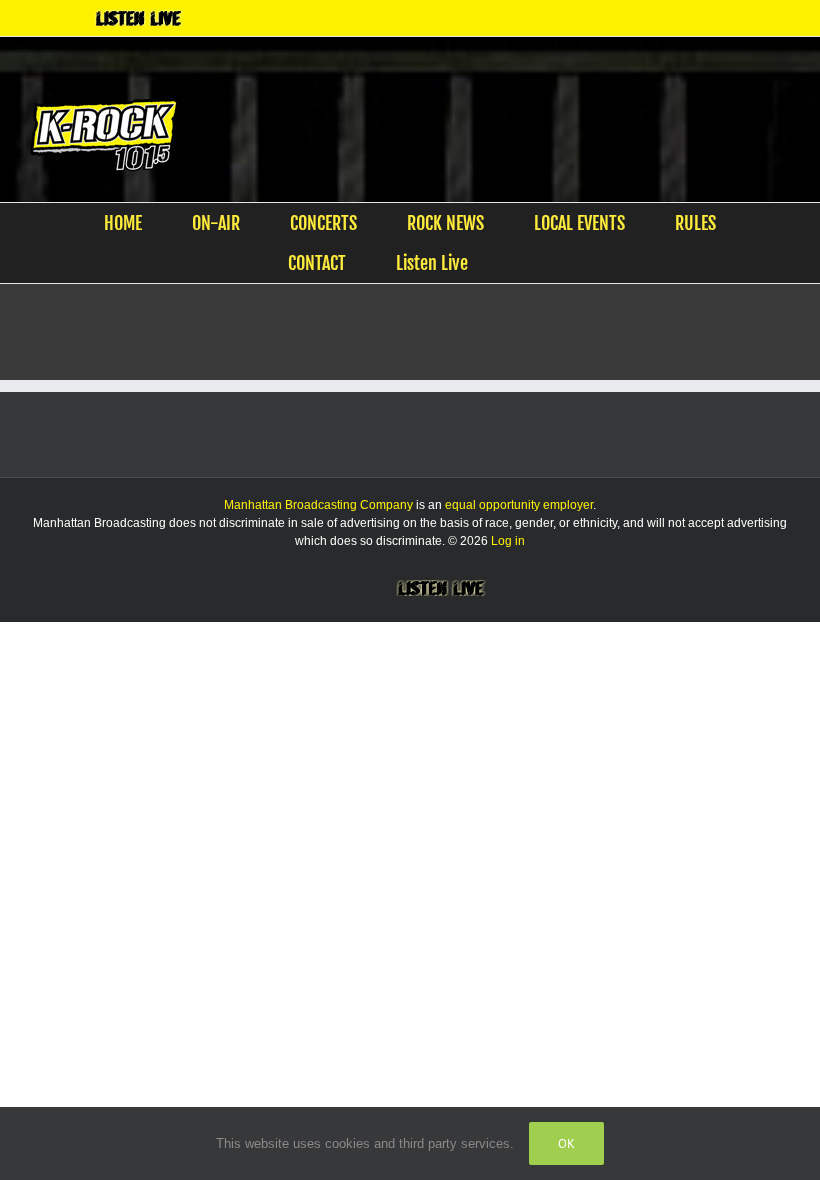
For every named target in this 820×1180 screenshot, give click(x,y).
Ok (566, 1143)
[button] (525, 263)
